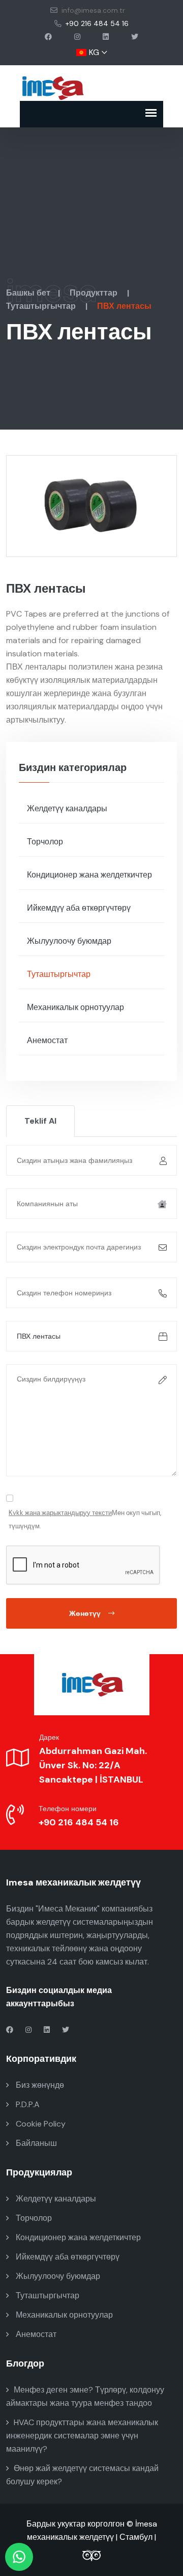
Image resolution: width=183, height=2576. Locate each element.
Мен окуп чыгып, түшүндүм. (85, 1519)
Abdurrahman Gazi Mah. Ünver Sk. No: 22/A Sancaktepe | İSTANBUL (93, 1765)
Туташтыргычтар (42, 306)
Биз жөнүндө (39, 2085)
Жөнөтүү (85, 1613)
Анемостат (47, 1040)
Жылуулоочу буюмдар (69, 941)
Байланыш (35, 2143)
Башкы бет (28, 293)
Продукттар (95, 293)
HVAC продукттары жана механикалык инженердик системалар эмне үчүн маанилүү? (82, 2436)
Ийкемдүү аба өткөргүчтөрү (79, 908)
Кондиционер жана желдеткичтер (89, 875)
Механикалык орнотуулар (75, 1007)
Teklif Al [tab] (40, 1121)
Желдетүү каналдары (67, 808)
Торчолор (45, 842)
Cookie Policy (40, 2124)
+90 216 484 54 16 (97, 23)
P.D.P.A (27, 2104)
